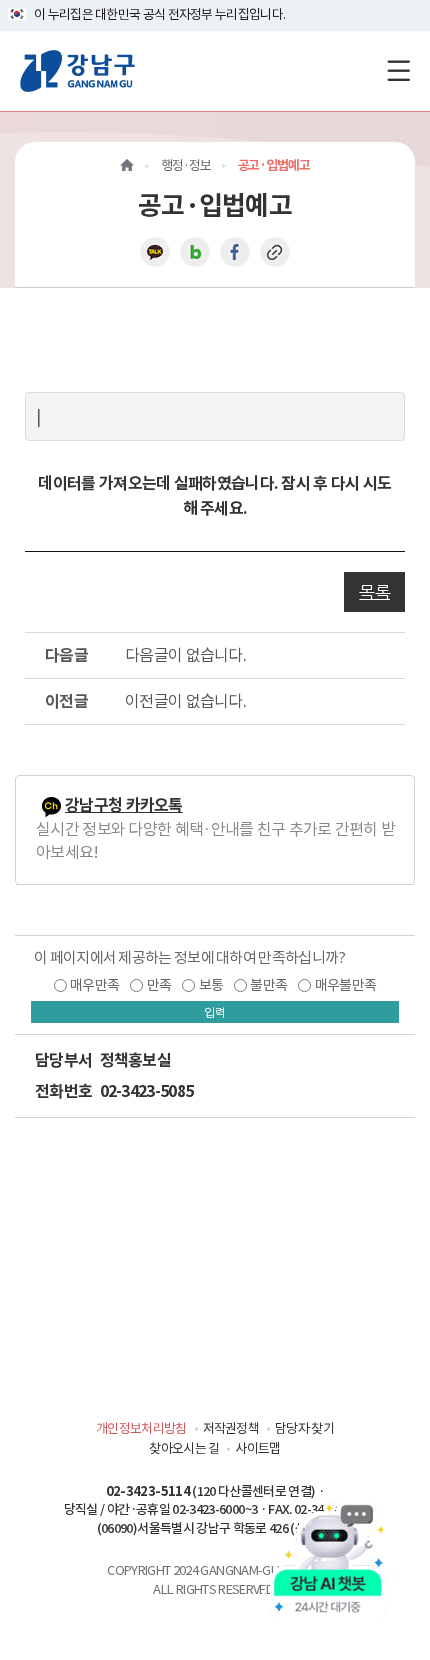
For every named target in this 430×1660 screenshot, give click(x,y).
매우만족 (94, 985)
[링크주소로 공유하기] (275, 251)
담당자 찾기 (304, 1428)
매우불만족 (346, 985)
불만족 (268, 985)
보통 (211, 985)
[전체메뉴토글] (398, 70)
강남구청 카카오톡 (124, 805)
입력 (215, 1012)
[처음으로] (127, 165)
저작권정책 (231, 1428)
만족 (159, 985)
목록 (374, 592)
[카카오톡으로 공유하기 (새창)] (155, 251)
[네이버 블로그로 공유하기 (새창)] (195, 251)
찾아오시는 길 (184, 1448)
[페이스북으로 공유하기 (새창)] (235, 251)
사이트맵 (257, 1448)
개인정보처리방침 (141, 1428)
